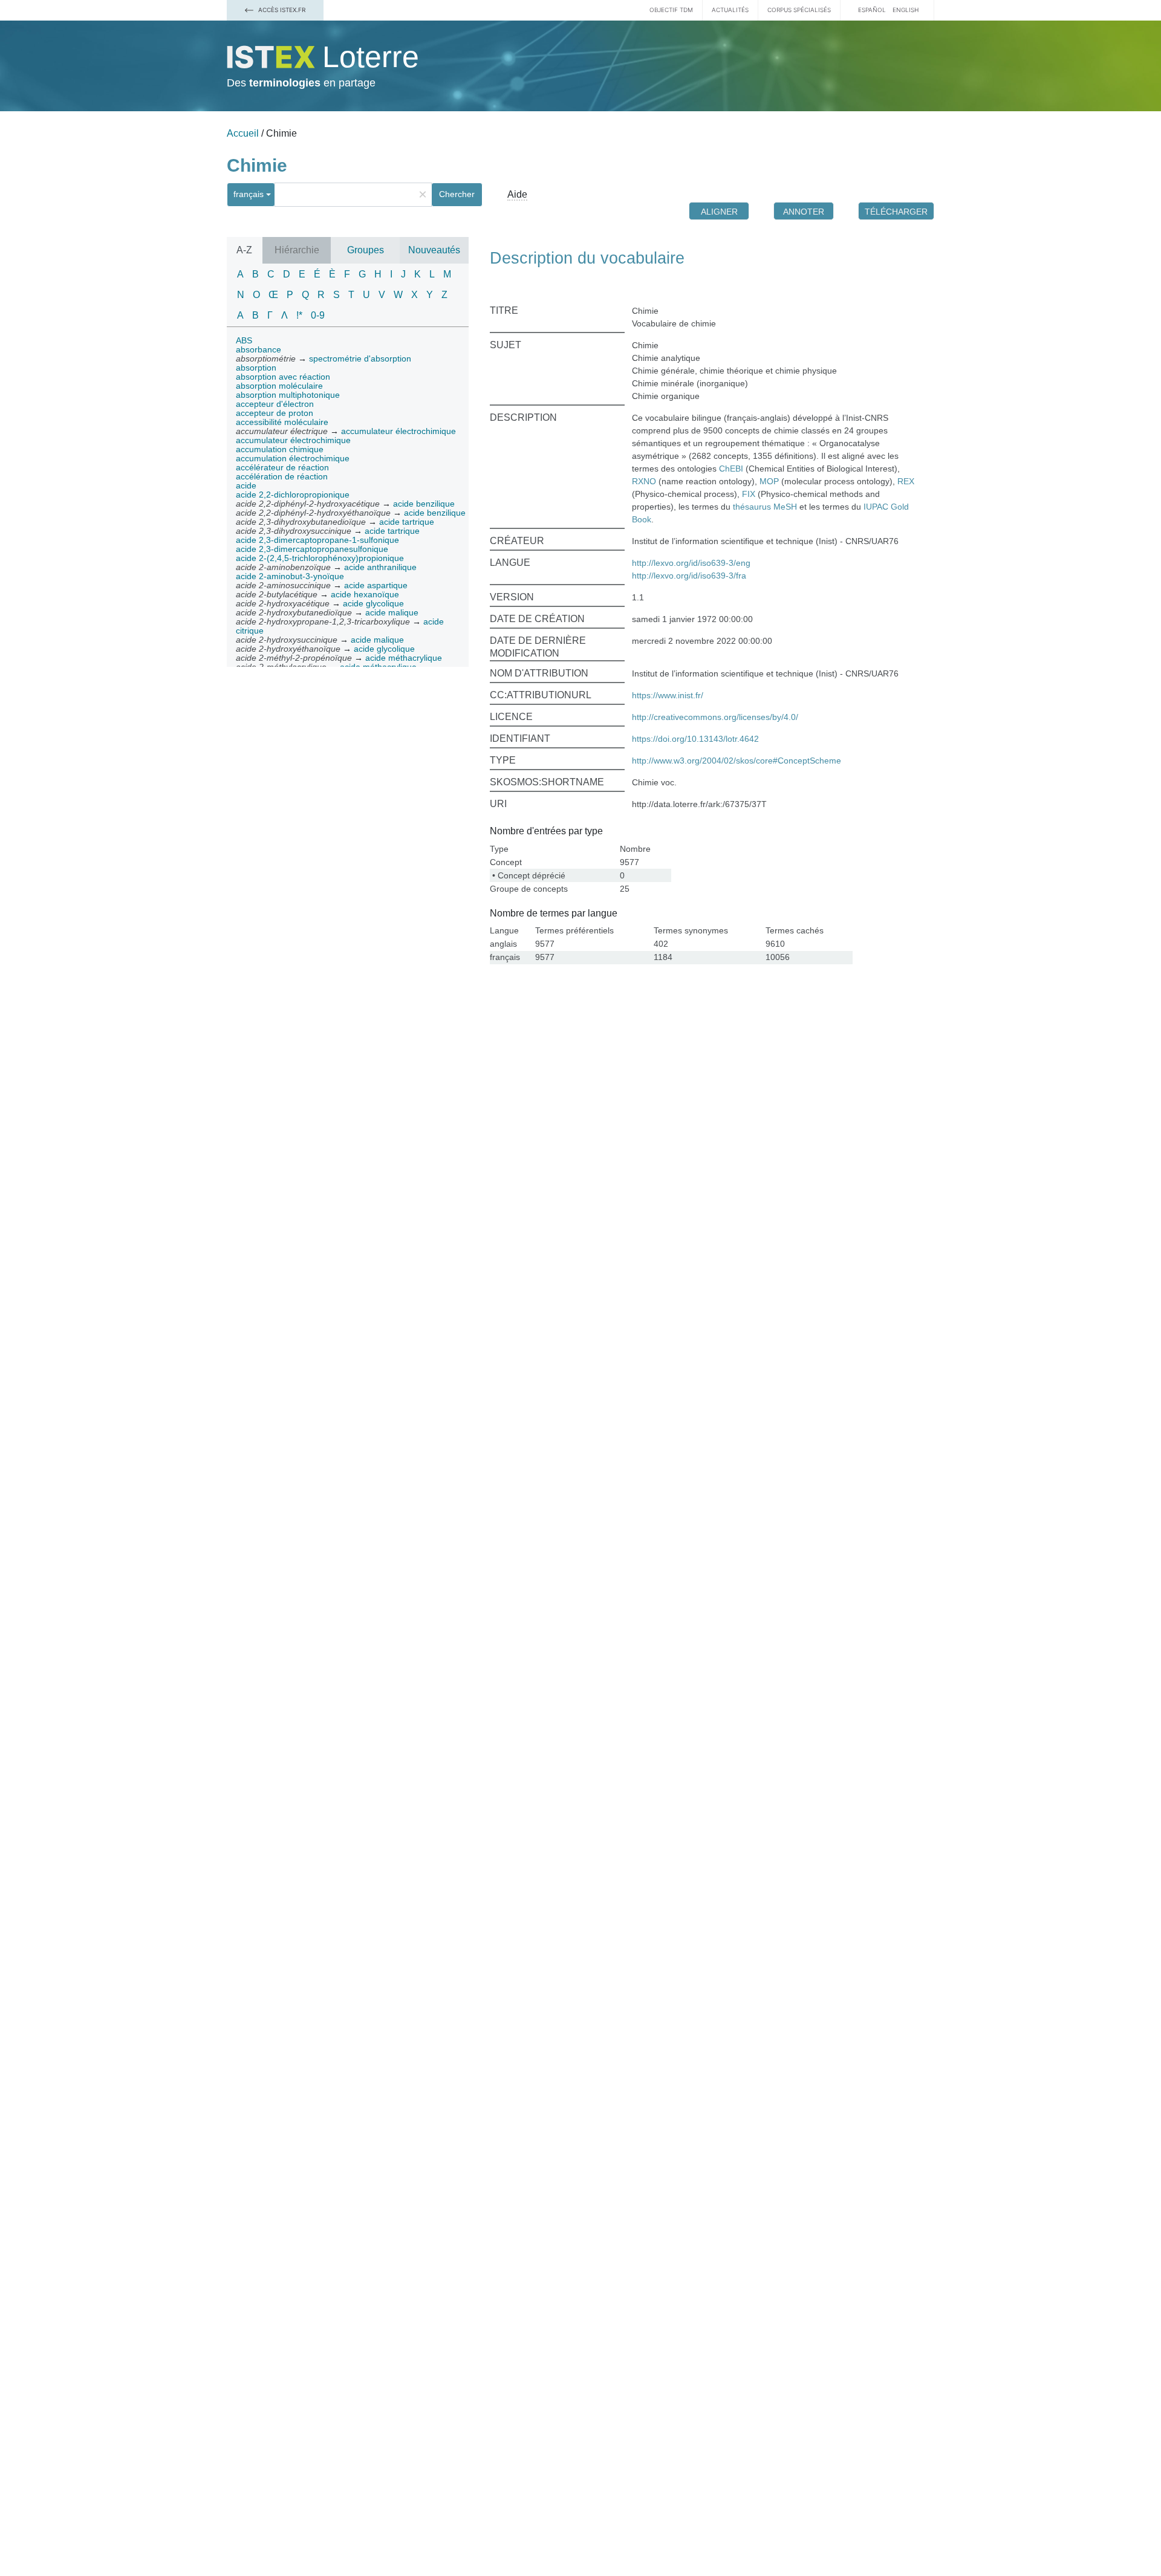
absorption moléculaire (279, 386)
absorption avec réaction (283, 377)
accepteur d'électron (275, 404)
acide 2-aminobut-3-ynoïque (290, 576)
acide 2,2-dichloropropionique (293, 495)
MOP (769, 481)
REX (906, 481)
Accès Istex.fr (281, 10)
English (906, 10)
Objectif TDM (671, 10)
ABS (244, 340)
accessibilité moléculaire (282, 422)
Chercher (457, 194)
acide (246, 485)
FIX (749, 494)
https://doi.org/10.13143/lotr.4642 (695, 739)
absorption (256, 368)
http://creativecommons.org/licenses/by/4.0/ (715, 717)
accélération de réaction (282, 476)
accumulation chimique (280, 449)
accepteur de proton (275, 413)
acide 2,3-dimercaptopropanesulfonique (312, 549)
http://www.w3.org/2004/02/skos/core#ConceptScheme (737, 761)
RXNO (644, 481)
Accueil (243, 133)
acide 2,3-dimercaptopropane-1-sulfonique (317, 540)
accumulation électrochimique (293, 458)
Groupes (366, 250)
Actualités (730, 10)
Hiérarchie (297, 250)
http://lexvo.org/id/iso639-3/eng (691, 563)
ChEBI (731, 469)
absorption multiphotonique (288, 395)
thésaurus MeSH (765, 507)
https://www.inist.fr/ (668, 695)
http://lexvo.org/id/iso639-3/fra (689, 576)
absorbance (259, 349)
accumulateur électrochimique (293, 440)
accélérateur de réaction (282, 467)
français (249, 194)
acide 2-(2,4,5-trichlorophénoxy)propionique (320, 558)
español (872, 10)
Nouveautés (434, 250)
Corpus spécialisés (799, 10)
